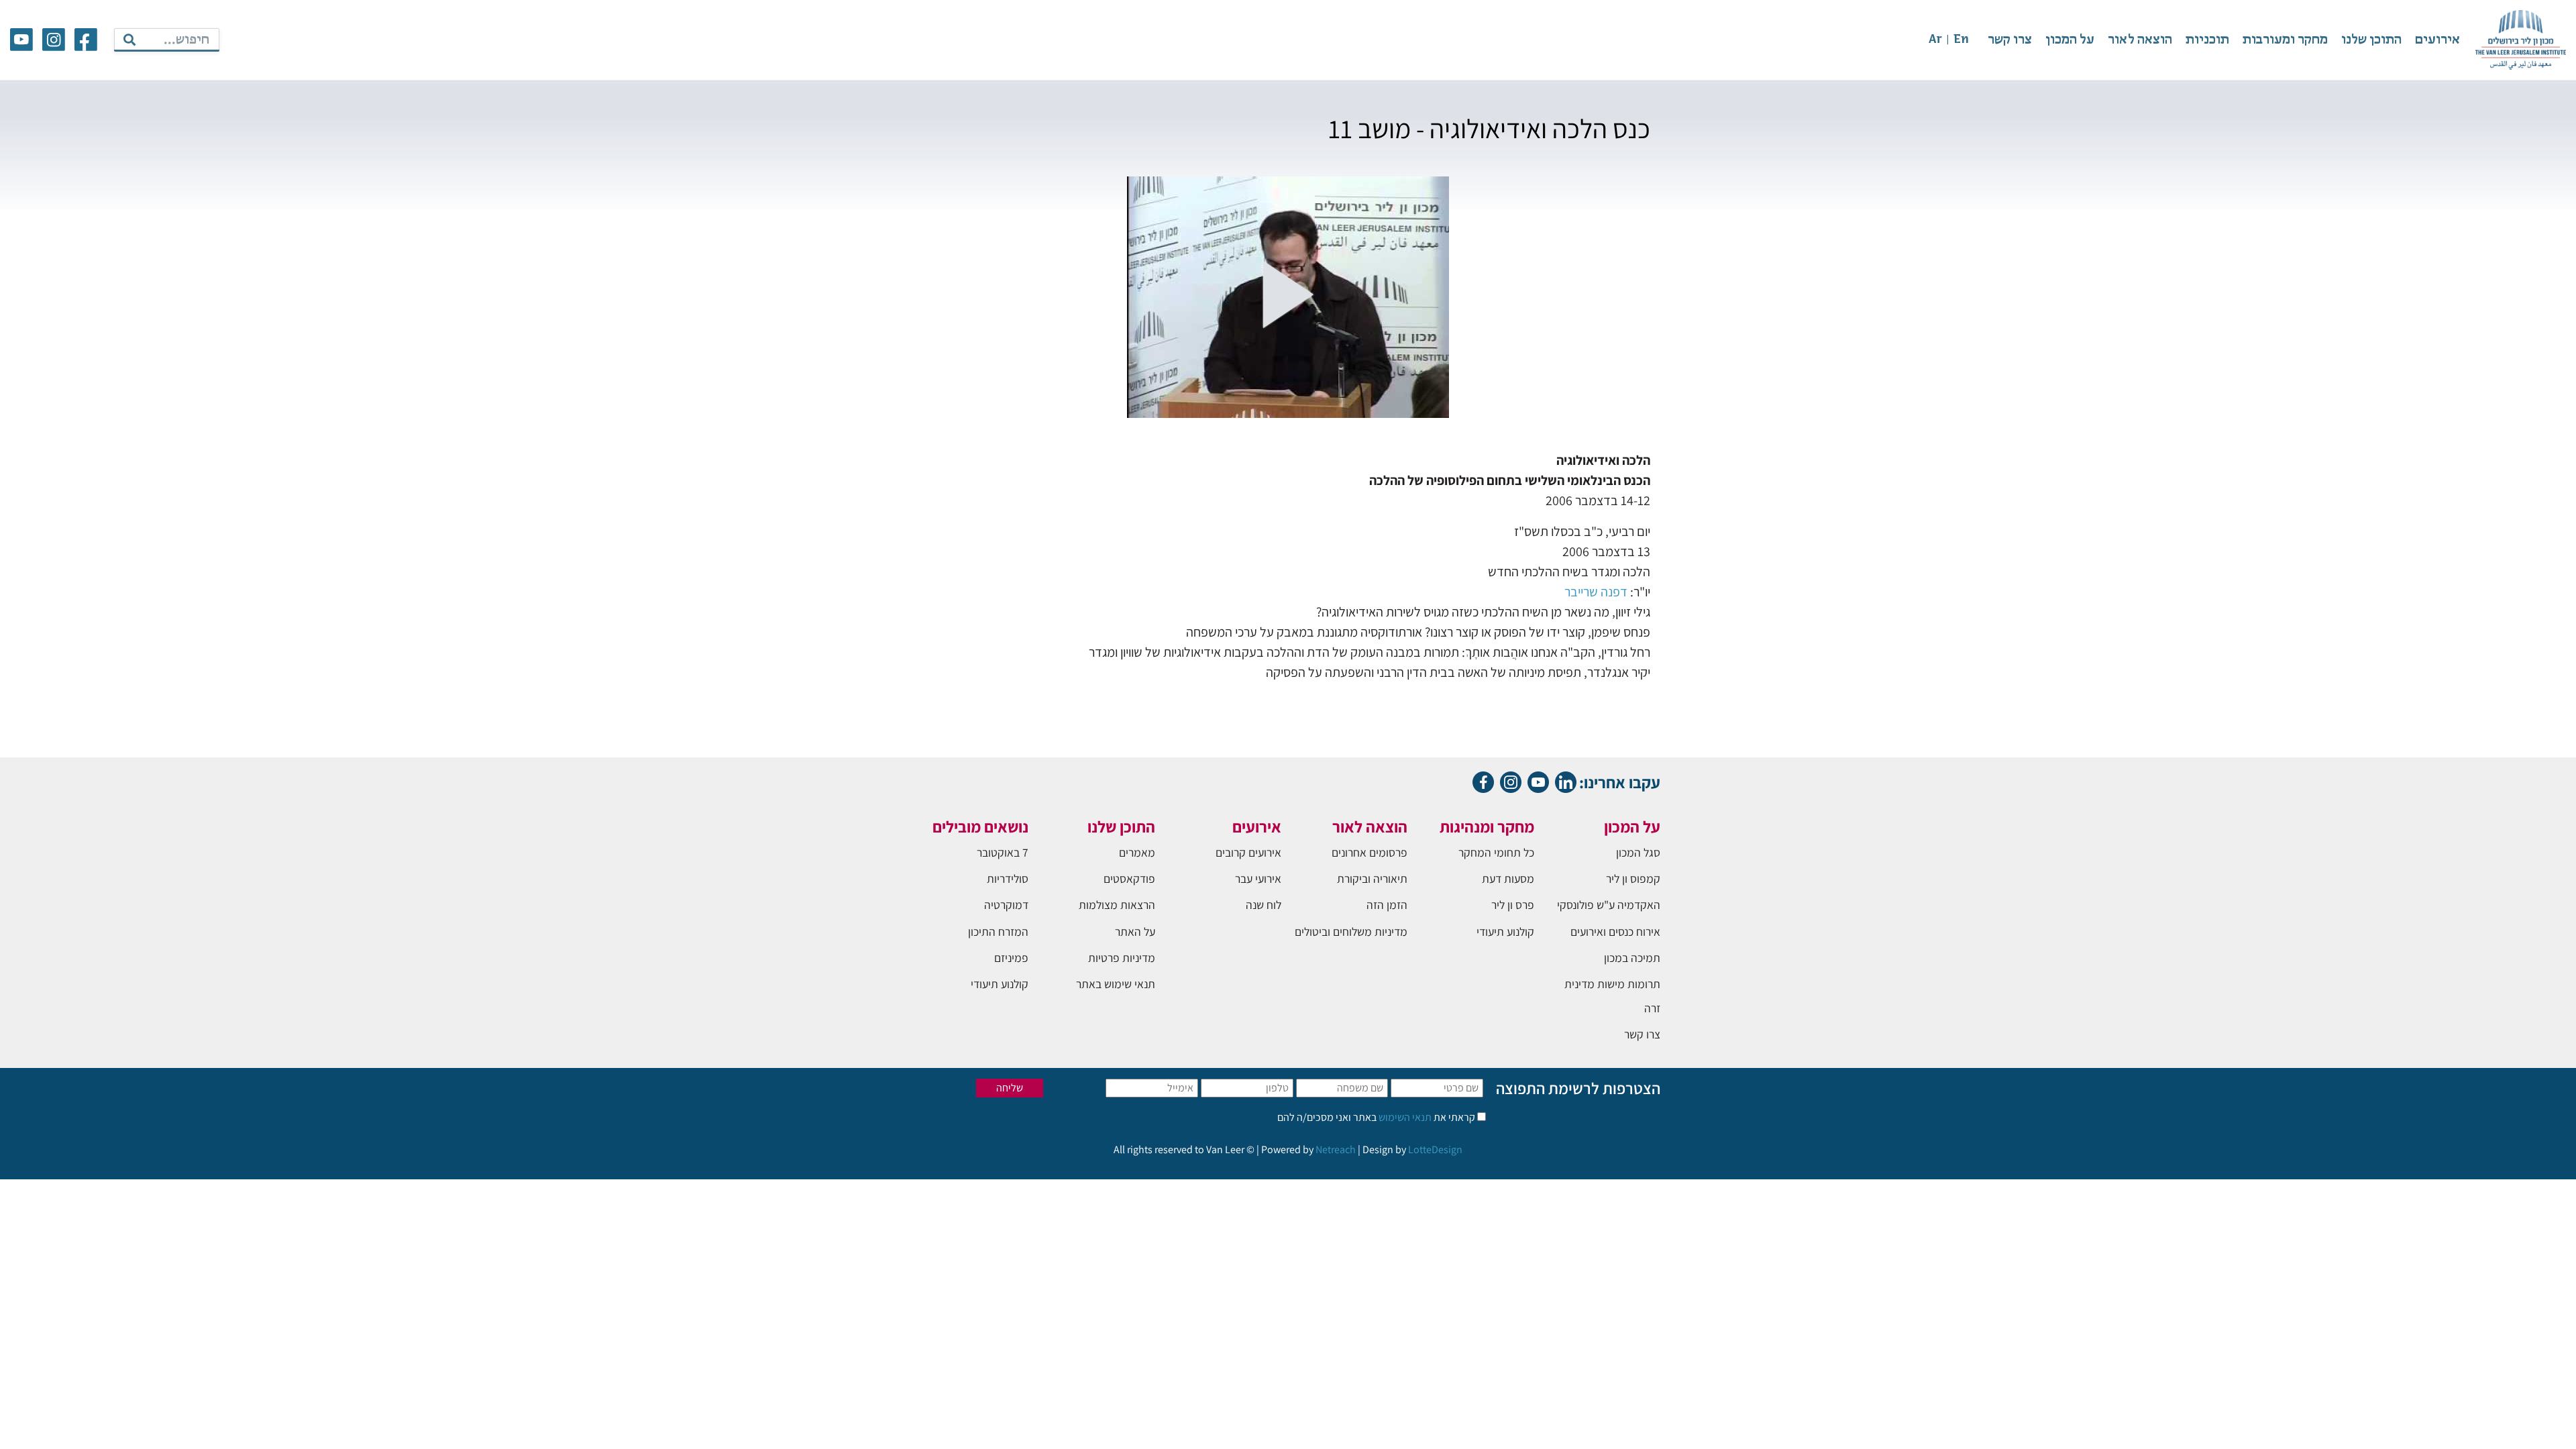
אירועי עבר (1258, 878)
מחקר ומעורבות (2285, 40)
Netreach (1336, 1149)
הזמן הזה (1387, 905)
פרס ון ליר (1513, 905)
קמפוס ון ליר (1633, 878)
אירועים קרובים (1248, 852)
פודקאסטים (1129, 878)
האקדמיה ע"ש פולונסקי (1609, 905)
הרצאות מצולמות (1117, 905)
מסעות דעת (1508, 878)
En (1961, 40)
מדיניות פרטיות (1122, 958)
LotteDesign (1435, 1149)
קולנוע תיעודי (1505, 931)
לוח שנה (1264, 905)
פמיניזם (1011, 958)
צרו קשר (2010, 40)
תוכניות (2207, 40)
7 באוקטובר (1003, 852)
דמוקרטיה (1006, 905)
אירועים (2437, 40)
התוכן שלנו (2371, 40)
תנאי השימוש (1404, 1117)
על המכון (2070, 40)
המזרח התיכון (998, 931)
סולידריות (1008, 878)
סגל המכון (1638, 852)
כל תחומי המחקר (1496, 852)
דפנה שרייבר (1596, 592)
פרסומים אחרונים (1370, 852)
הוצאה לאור (2140, 40)
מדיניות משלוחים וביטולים (1351, 931)
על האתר (1135, 931)
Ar (1935, 40)
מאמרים (1137, 852)
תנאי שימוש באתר (1116, 984)
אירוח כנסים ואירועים (1615, 931)
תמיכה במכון (1632, 958)
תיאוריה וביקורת (1372, 878)
